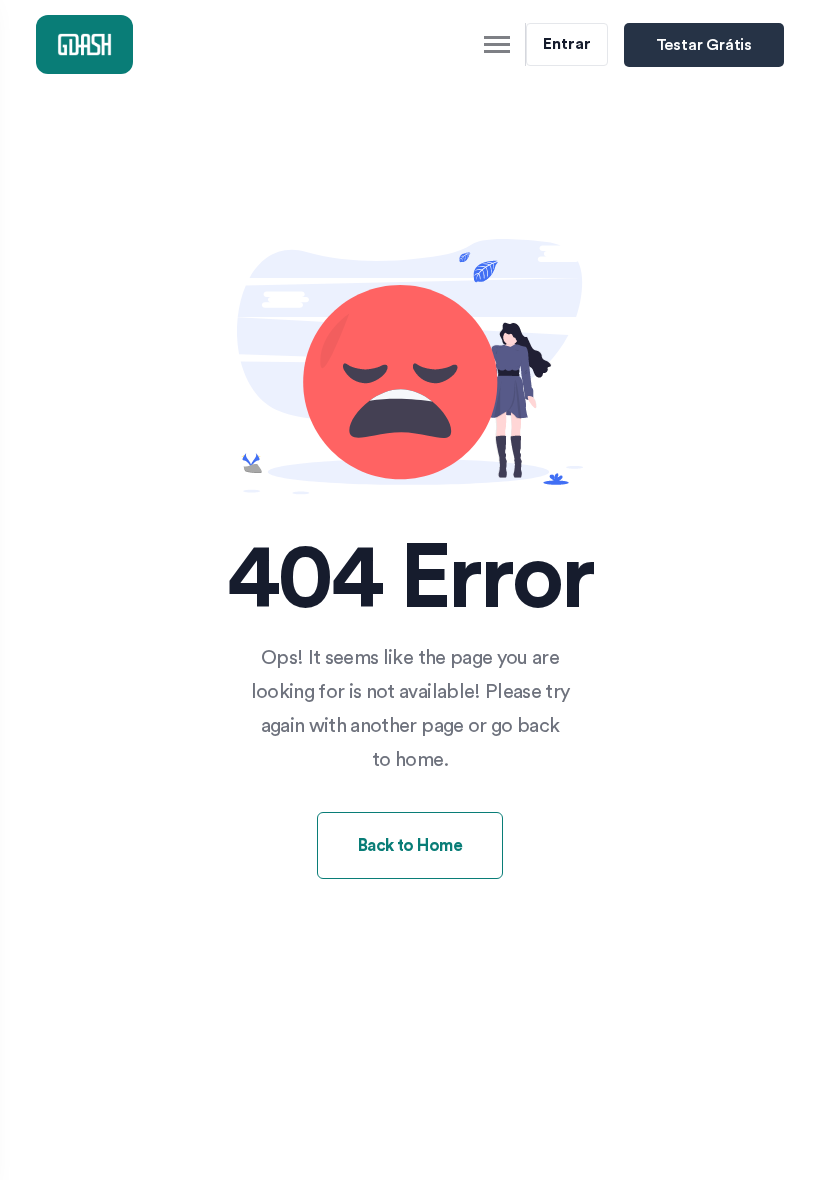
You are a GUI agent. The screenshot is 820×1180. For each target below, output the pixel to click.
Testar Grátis (704, 45)
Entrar (566, 44)
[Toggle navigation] (498, 44)
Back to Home (410, 845)
